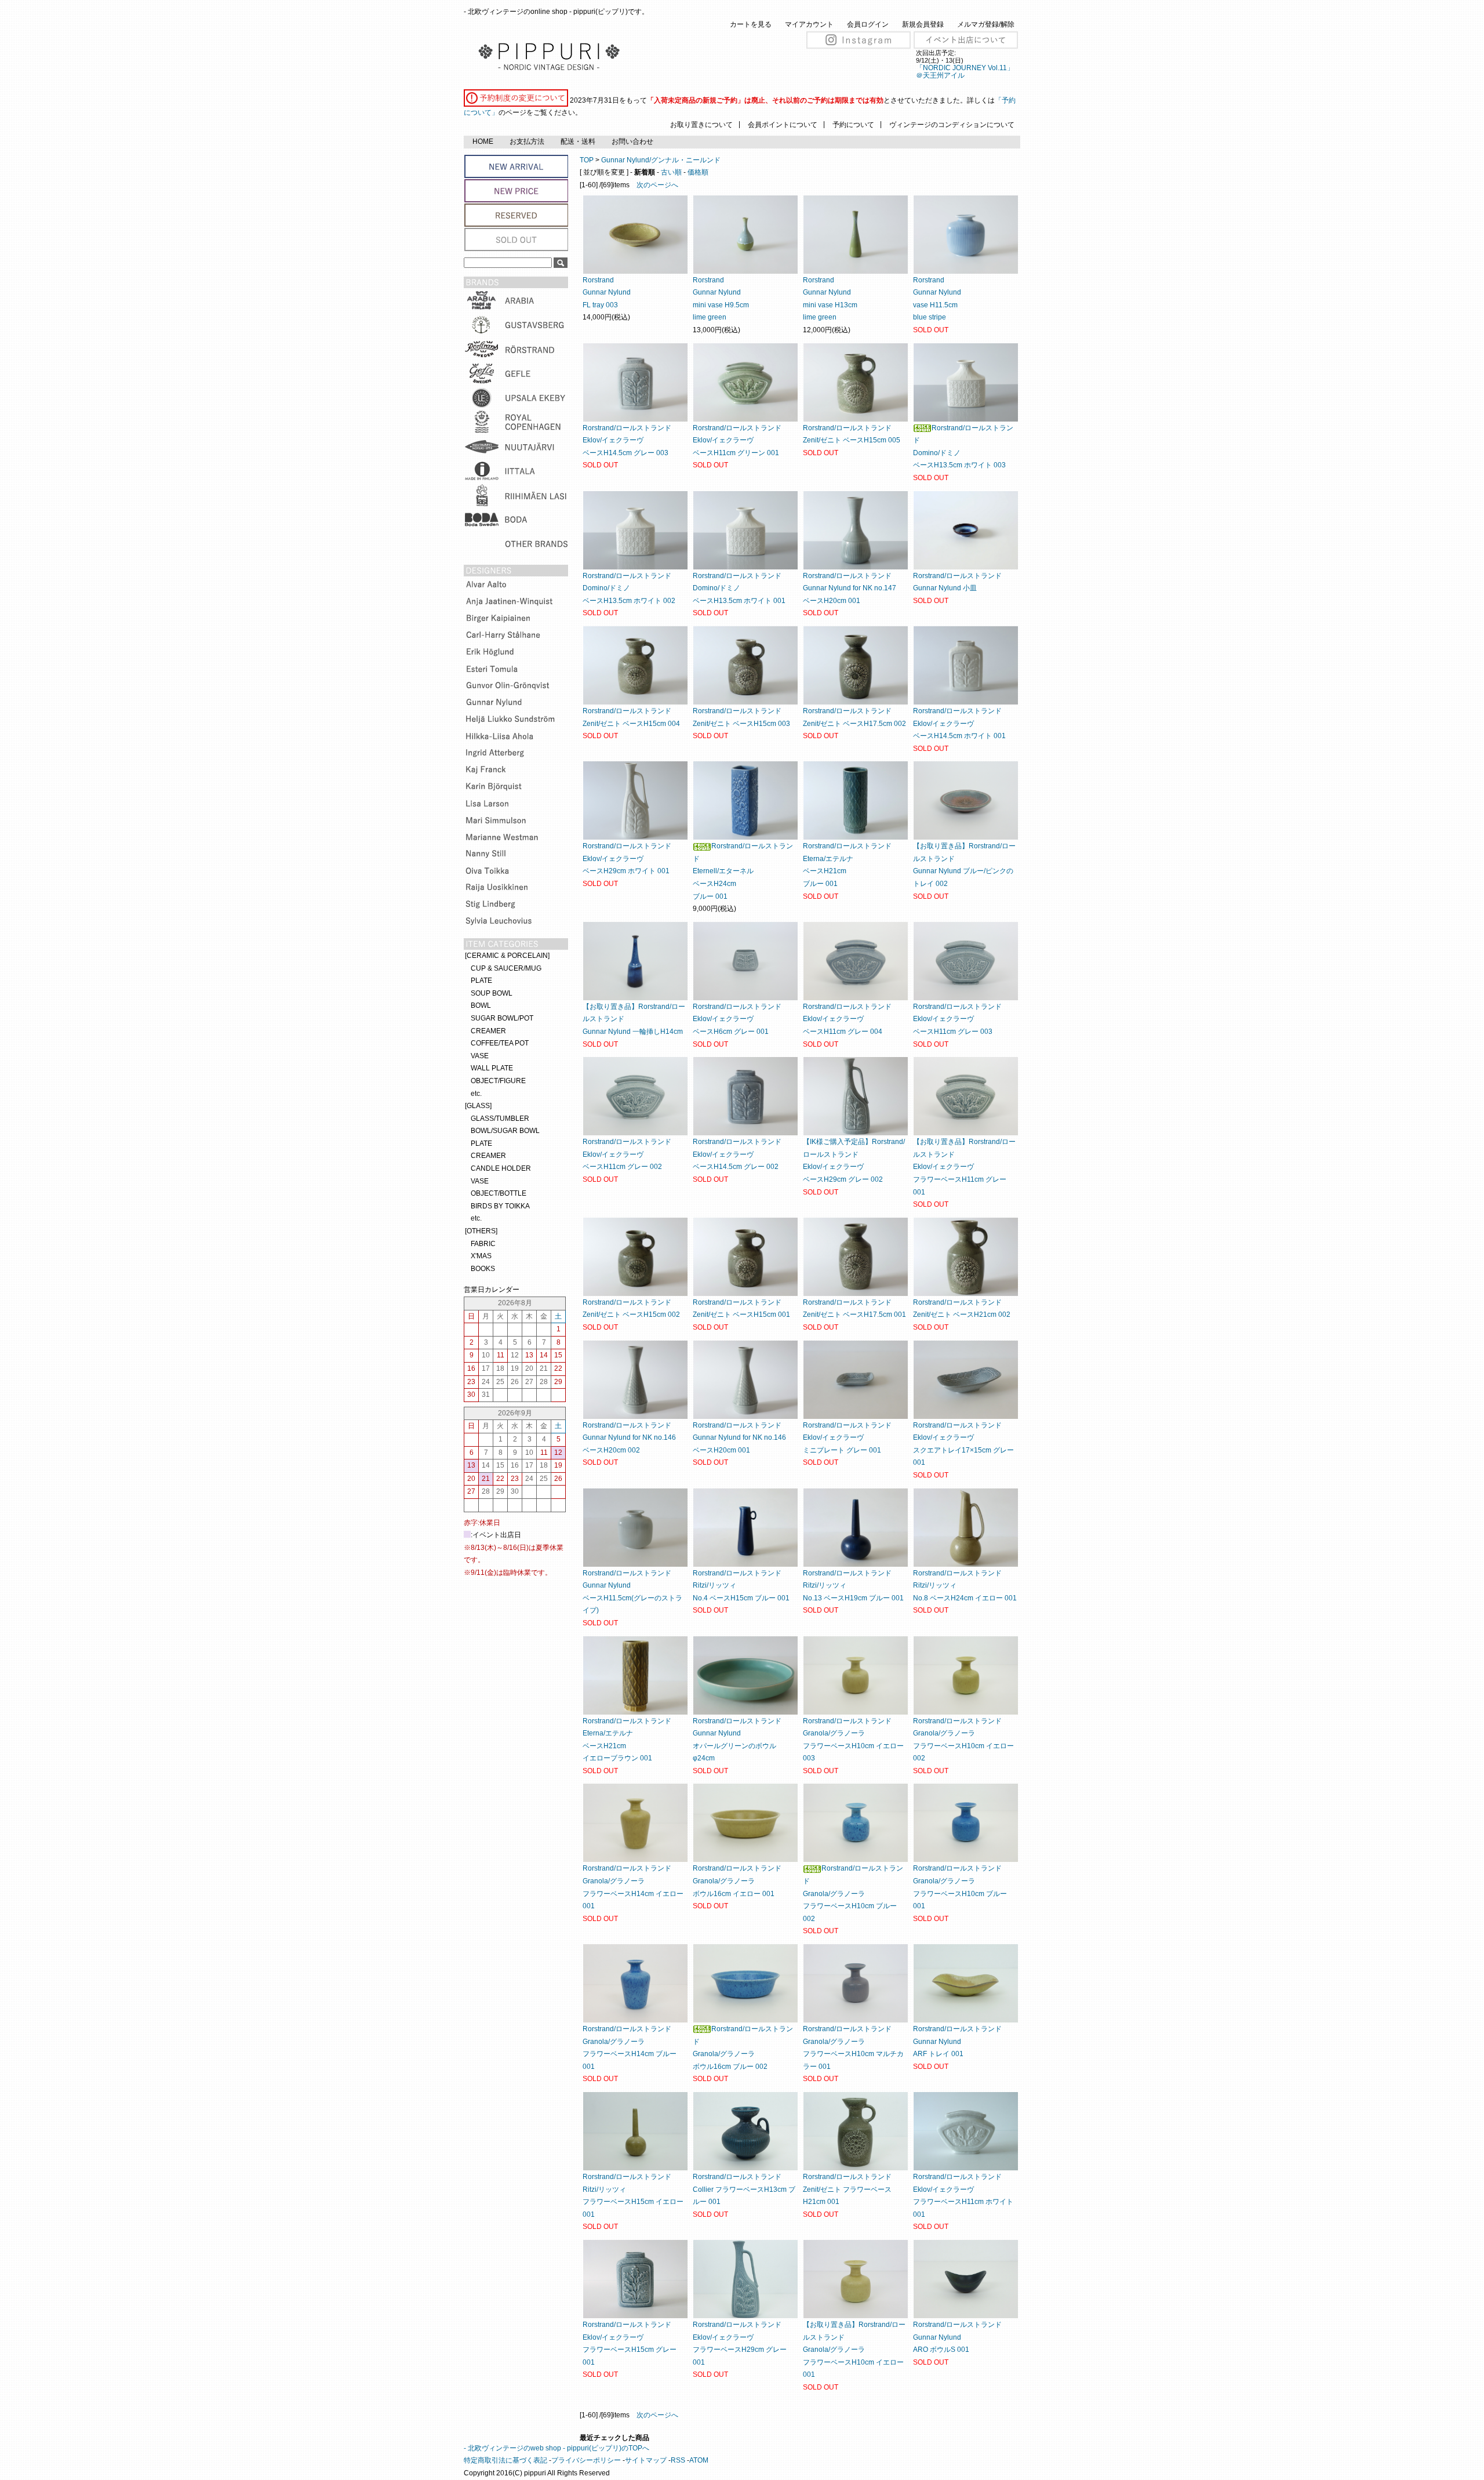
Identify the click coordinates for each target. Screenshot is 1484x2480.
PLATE (481, 981)
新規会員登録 (923, 24)
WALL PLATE (492, 1068)
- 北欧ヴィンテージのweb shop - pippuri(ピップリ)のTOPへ (556, 2448)
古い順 (671, 172)
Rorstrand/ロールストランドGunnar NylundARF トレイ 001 (957, 2041)
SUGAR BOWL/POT (502, 1018)
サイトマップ (646, 2460)
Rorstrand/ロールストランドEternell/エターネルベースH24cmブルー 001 (743, 871)
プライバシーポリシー (586, 2460)
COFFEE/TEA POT (500, 1043)
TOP (587, 160)
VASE (480, 1056)
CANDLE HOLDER (501, 1168)
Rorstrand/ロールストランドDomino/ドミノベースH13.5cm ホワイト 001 (739, 588)
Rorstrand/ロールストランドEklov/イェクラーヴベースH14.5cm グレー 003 (627, 440)
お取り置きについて (701, 125)
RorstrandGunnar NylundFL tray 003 (607, 293)
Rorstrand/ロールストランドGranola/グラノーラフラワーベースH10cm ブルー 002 (853, 1893)
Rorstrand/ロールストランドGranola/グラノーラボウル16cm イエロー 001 (737, 1881)
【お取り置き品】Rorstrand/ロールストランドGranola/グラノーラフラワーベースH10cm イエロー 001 (854, 2350)
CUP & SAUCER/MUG (506, 968)
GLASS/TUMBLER (500, 1119)
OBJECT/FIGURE (498, 1081)
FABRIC (483, 1244)
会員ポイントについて (783, 125)
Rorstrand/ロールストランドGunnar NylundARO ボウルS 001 (957, 2337)
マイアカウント (809, 24)
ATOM (699, 2460)
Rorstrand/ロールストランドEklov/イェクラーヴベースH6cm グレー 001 (737, 1019)
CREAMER (488, 1031)
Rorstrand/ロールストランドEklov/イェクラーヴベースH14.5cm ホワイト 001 (959, 723)
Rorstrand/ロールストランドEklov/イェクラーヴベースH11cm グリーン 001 (737, 440)
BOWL (481, 1005)
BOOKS (483, 1269)
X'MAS (481, 1256)
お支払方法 (527, 141)
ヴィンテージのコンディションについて (952, 125)
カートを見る (751, 24)
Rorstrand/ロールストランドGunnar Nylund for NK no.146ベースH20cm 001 (739, 1438)
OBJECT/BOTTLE (499, 1193)
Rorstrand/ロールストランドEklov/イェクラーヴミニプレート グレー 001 (847, 1438)
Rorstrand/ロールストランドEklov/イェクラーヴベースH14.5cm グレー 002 (737, 1154)
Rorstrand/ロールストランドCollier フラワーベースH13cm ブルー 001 (744, 2189)
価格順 (698, 172)
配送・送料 (578, 141)
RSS (678, 2460)
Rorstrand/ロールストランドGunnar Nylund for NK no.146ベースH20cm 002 (629, 1438)
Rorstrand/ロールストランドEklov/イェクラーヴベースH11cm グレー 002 (627, 1154)
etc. (476, 1094)
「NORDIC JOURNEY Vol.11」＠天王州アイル (965, 72)
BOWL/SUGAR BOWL (505, 1131)
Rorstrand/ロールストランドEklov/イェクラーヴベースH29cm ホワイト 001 (627, 858)
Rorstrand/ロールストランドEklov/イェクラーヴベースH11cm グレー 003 (957, 1019)
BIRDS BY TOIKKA (500, 1206)
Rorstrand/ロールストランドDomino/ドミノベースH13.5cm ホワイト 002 (629, 588)
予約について (853, 125)
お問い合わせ (632, 141)
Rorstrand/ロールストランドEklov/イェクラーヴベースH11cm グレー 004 (847, 1019)
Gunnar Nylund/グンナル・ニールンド (661, 160)
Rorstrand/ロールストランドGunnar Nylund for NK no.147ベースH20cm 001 (850, 588)
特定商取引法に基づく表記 (505, 2460)
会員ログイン (868, 24)
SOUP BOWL (492, 993)
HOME (483, 141)
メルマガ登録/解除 (986, 24)
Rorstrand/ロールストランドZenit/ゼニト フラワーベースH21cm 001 (847, 2189)
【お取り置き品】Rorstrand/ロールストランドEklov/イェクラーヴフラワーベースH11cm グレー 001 (964, 1167)
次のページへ (657, 185)
